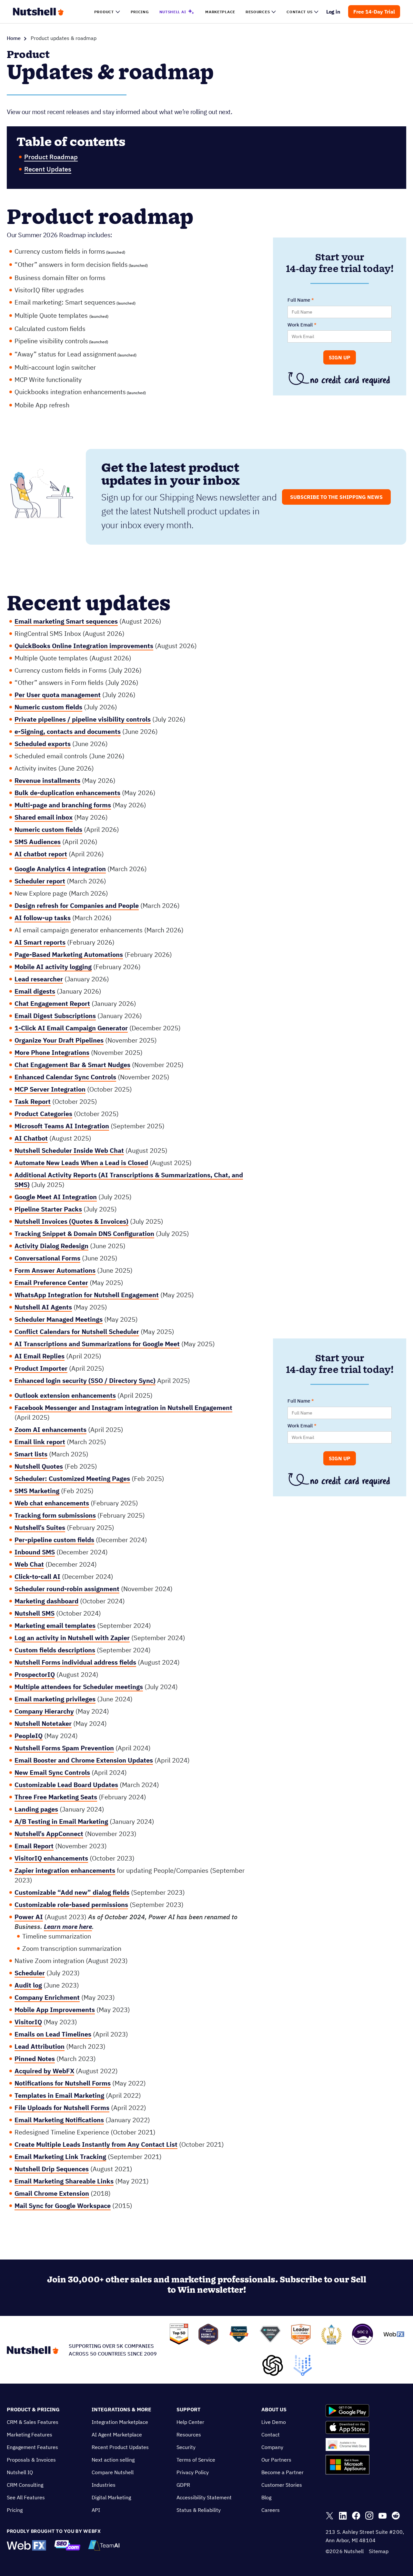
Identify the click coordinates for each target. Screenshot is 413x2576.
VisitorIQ (28, 2022)
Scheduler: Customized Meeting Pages (72, 1478)
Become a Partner (282, 2472)
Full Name (299, 300)
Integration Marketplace (120, 2422)
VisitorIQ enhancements (51, 1858)
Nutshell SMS (35, 1613)
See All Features (26, 2497)
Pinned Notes (35, 2059)
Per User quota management (58, 695)
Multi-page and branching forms (63, 805)
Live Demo (274, 2422)
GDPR (183, 2485)
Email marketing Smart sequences (66, 621)
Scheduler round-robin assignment (67, 1589)
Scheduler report (40, 881)
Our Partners (276, 2460)
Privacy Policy (193, 2472)
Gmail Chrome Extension (52, 2193)
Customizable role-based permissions (71, 1905)
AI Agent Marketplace (117, 2435)
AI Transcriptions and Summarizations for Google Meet (97, 1344)
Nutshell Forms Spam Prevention (64, 1748)
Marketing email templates (55, 1625)
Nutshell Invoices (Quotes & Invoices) (71, 1221)
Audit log (28, 1985)
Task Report (33, 1101)
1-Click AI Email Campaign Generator (71, 1028)
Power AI (29, 1917)
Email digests (35, 991)
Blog (266, 2497)
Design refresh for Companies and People (77, 905)
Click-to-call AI (37, 1576)
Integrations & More (121, 2409)
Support (188, 2409)
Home (14, 38)
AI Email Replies (40, 1356)
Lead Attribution (40, 2046)
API (96, 2510)
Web (21, 1564)
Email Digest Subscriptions (55, 1016)
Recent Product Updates (120, 2447)
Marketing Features (30, 2435)
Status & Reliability (199, 2510)
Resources (189, 2435)
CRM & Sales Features (33, 2422)
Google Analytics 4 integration (60, 869)
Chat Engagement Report (52, 1003)
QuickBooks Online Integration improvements (84, 646)
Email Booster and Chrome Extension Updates (84, 1760)
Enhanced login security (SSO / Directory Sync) (85, 1380)
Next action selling (113, 2460)
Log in (333, 12)
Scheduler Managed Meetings (59, 1319)
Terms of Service (196, 2460)
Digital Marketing (111, 2497)
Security (186, 2447)
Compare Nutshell (113, 2472)
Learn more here (68, 1926)
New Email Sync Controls (52, 1772)
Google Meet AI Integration (56, 1197)
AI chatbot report (41, 854)
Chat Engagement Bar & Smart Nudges (72, 1065)
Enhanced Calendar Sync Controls (65, 1077)
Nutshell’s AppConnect (49, 1834)
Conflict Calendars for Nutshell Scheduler (77, 1332)
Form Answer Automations (55, 1270)
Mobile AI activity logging (53, 967)
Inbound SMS (35, 1552)
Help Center (190, 2422)
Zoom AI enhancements (50, 1429)
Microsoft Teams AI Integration (62, 1126)
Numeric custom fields (48, 707)
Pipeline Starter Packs (48, 1209)
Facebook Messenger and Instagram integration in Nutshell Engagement (123, 1408)
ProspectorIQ (35, 1674)
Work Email (300, 325)
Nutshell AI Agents (43, 1307)
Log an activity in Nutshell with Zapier (72, 1638)
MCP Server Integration (50, 1089)
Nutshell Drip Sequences (52, 2169)
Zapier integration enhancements (65, 1870)
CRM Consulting (25, 2485)
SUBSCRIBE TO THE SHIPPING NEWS (336, 497)
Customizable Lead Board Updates (66, 1785)
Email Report (34, 1846)
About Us (274, 2409)
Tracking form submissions (55, 1515)
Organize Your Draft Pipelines (59, 1040)
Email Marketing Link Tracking (60, 2157)
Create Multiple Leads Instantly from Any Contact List (96, 2144)
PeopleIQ (29, 1736)
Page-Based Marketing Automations (69, 954)
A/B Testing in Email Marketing (61, 1821)
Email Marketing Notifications (59, 2120)
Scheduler (30, 1973)
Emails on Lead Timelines (53, 2034)
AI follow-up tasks (43, 918)
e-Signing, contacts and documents (68, 731)
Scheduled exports (43, 744)
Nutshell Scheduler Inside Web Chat (69, 1150)
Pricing (15, 2510)
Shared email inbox (44, 817)
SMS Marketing (37, 1491)
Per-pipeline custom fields (54, 1540)
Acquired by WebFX (44, 2071)
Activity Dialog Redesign (51, 1246)
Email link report (40, 1442)
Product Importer (41, 1368)
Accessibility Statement (204, 2497)
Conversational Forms (47, 1258)
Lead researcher (39, 979)
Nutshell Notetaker (43, 1723)
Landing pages (36, 1809)
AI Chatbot (31, 1138)
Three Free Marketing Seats (56, 1797)
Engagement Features (32, 2447)
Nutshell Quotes (39, 1466)
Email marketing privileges (55, 1699)
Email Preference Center (51, 1283)
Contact (271, 2435)
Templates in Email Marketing (59, 2095)
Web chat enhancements (52, 1503)
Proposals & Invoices (31, 2460)
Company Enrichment (47, 1997)
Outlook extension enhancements (65, 1395)
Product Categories (43, 1114)
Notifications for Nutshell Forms (63, 2083)
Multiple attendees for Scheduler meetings (79, 1687)
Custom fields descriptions (55, 1650)
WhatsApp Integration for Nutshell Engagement (87, 1295)
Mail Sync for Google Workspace (63, 2206)
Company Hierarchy (44, 1711)
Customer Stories (282, 2485)
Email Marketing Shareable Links (64, 2181)
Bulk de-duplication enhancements (67, 793)
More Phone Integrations (52, 1052)
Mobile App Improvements (55, 2010)
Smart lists (31, 1454)
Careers (271, 2510)
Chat (36, 1564)
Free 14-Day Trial (374, 12)
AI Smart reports (40, 942)
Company (272, 2447)
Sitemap (379, 2551)
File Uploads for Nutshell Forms (62, 2108)
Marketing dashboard (46, 1601)
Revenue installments (47, 780)
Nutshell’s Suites (40, 1527)
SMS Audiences (38, 842)
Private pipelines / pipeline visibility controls (83, 719)
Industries (104, 2485)
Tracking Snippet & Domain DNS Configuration (84, 1234)
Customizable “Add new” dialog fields (72, 1892)
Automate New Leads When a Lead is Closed (81, 1163)
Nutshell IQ (20, 2472)
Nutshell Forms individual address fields (75, 1662)
